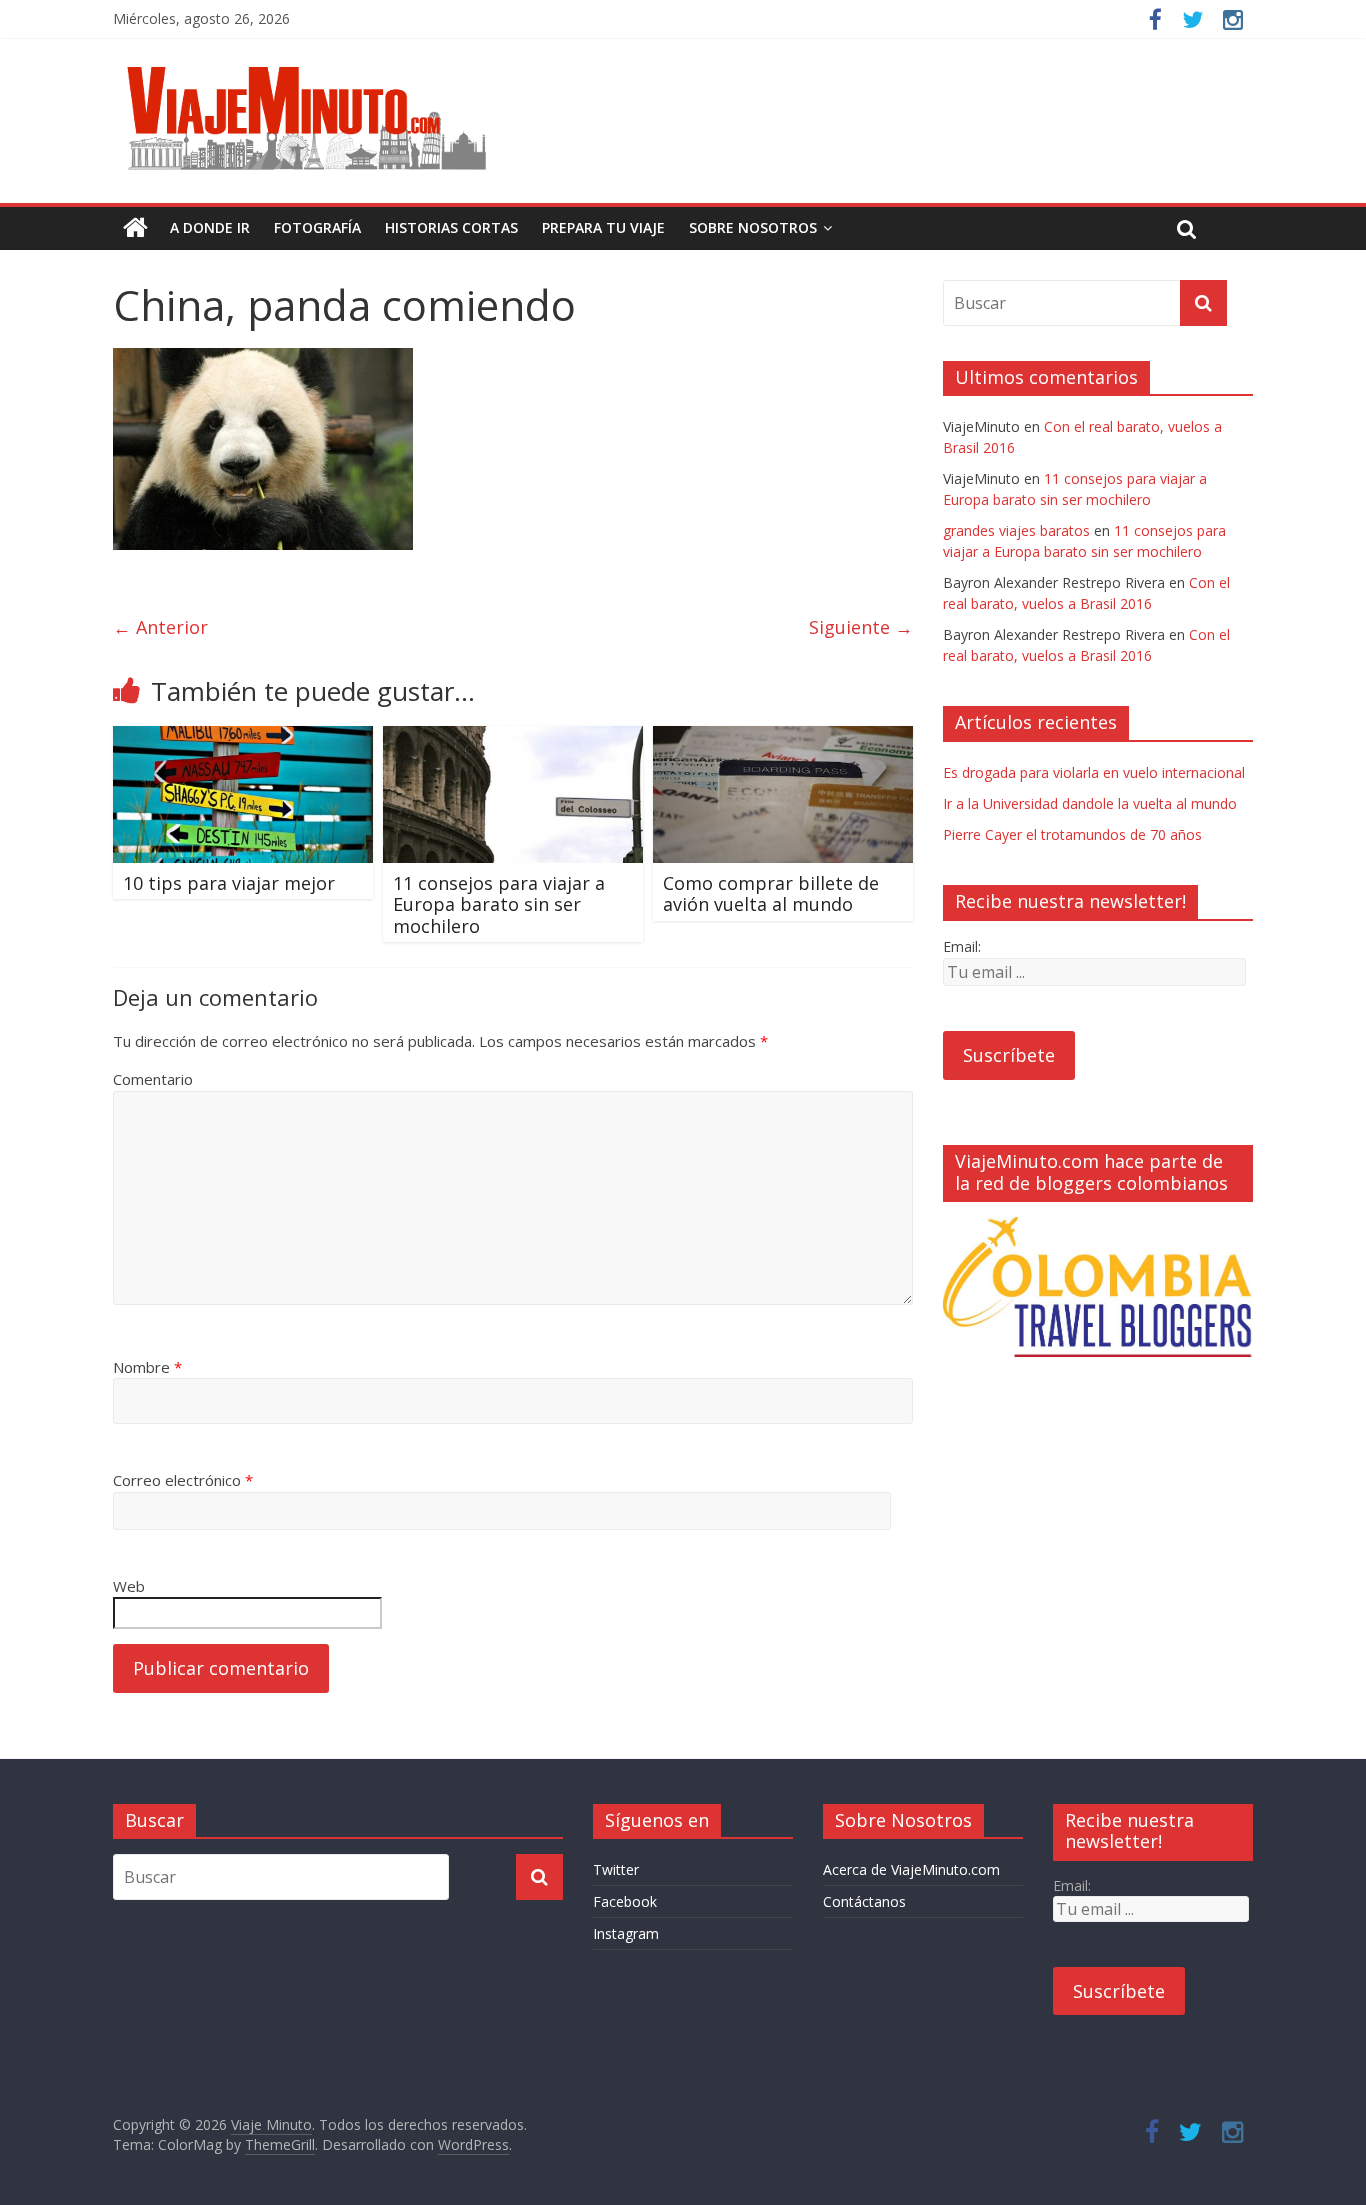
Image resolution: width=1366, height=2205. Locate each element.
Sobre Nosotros (753, 227)
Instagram (626, 1933)
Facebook (625, 1901)
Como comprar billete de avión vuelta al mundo (771, 894)
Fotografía (317, 227)
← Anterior (160, 627)
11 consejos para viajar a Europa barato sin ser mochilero (499, 904)
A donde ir (210, 227)
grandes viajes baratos (1016, 530)
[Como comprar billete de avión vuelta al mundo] (783, 738)
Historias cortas (451, 227)
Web (129, 1586)
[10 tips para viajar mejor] (243, 738)
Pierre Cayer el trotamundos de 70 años (1072, 834)
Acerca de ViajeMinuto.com (911, 1869)
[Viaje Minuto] (313, 70)
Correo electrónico (183, 1480)
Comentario (153, 1079)
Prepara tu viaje (603, 227)
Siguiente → (861, 627)
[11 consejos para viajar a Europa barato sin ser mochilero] (513, 738)
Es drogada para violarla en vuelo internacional (1094, 772)
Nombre (147, 1367)
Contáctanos (864, 1901)
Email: (962, 946)
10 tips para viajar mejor (229, 883)
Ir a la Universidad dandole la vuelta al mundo (1090, 803)
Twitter (616, 1869)
